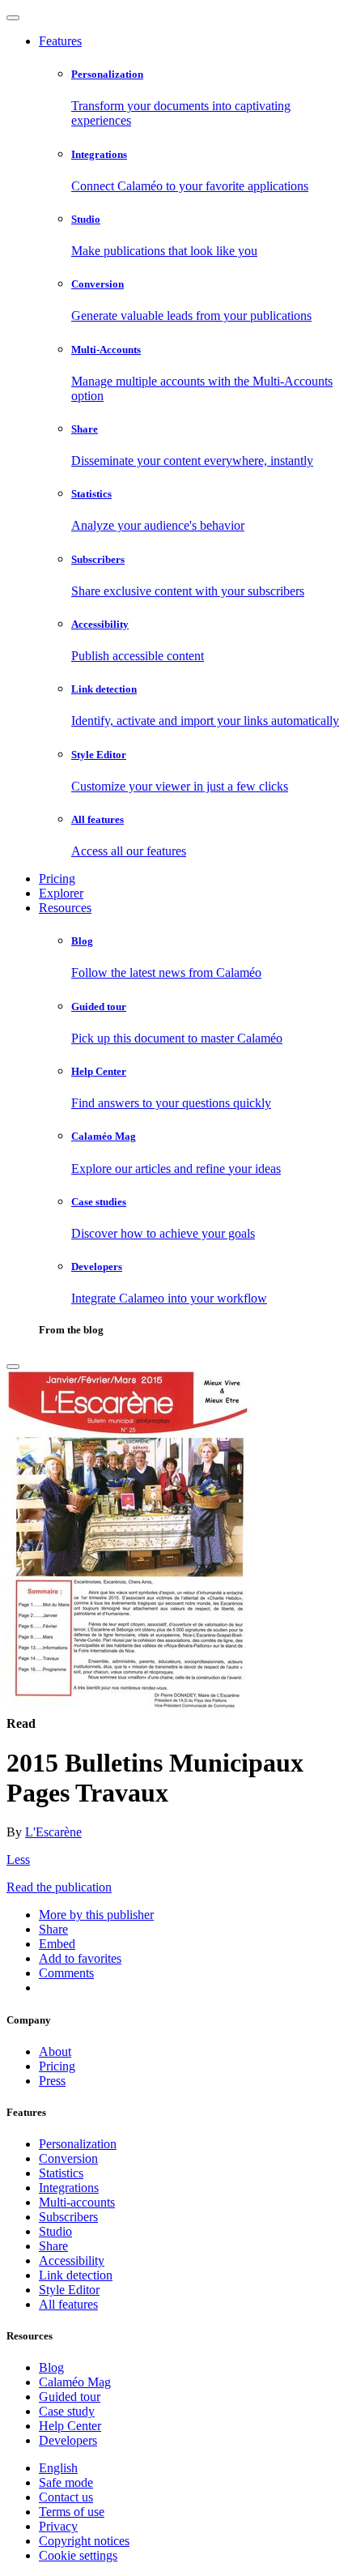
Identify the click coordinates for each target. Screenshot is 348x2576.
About (55, 2051)
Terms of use (72, 2512)
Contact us (66, 2497)
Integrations (69, 2188)
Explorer (61, 893)
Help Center (70, 2426)
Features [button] (60, 41)
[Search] (13, 1367)
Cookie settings (78, 2555)
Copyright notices (84, 2541)
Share (53, 2246)
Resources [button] (65, 908)
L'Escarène (53, 1832)
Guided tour (70, 2397)
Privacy (58, 2526)
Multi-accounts (77, 2202)
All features (68, 2304)
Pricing (57, 879)
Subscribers (68, 2217)
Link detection (76, 2275)
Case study (67, 2411)
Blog (51, 2367)
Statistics (61, 2173)
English (58, 2468)
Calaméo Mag (75, 2382)
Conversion (68, 2158)
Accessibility (72, 2260)
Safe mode (66, 2482)
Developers (68, 2440)
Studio (55, 2231)
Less (18, 1859)
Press (52, 2081)
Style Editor (69, 2290)
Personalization (78, 2144)
